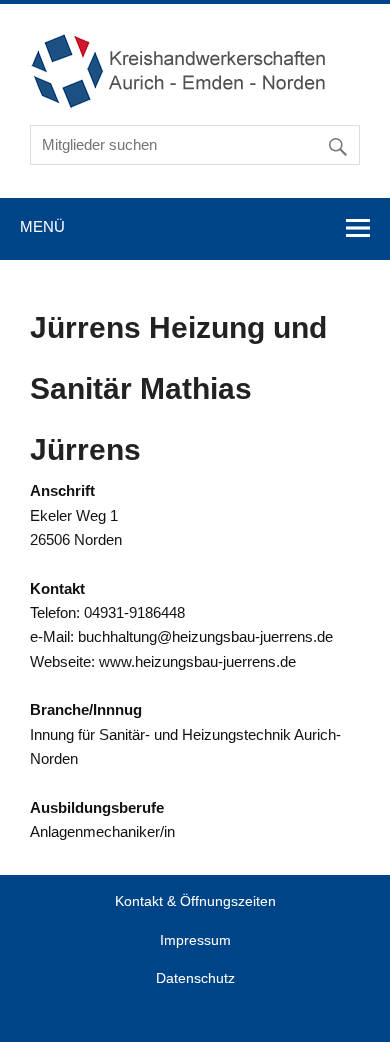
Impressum (195, 941)
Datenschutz (195, 979)
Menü (42, 226)
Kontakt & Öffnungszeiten (195, 902)
